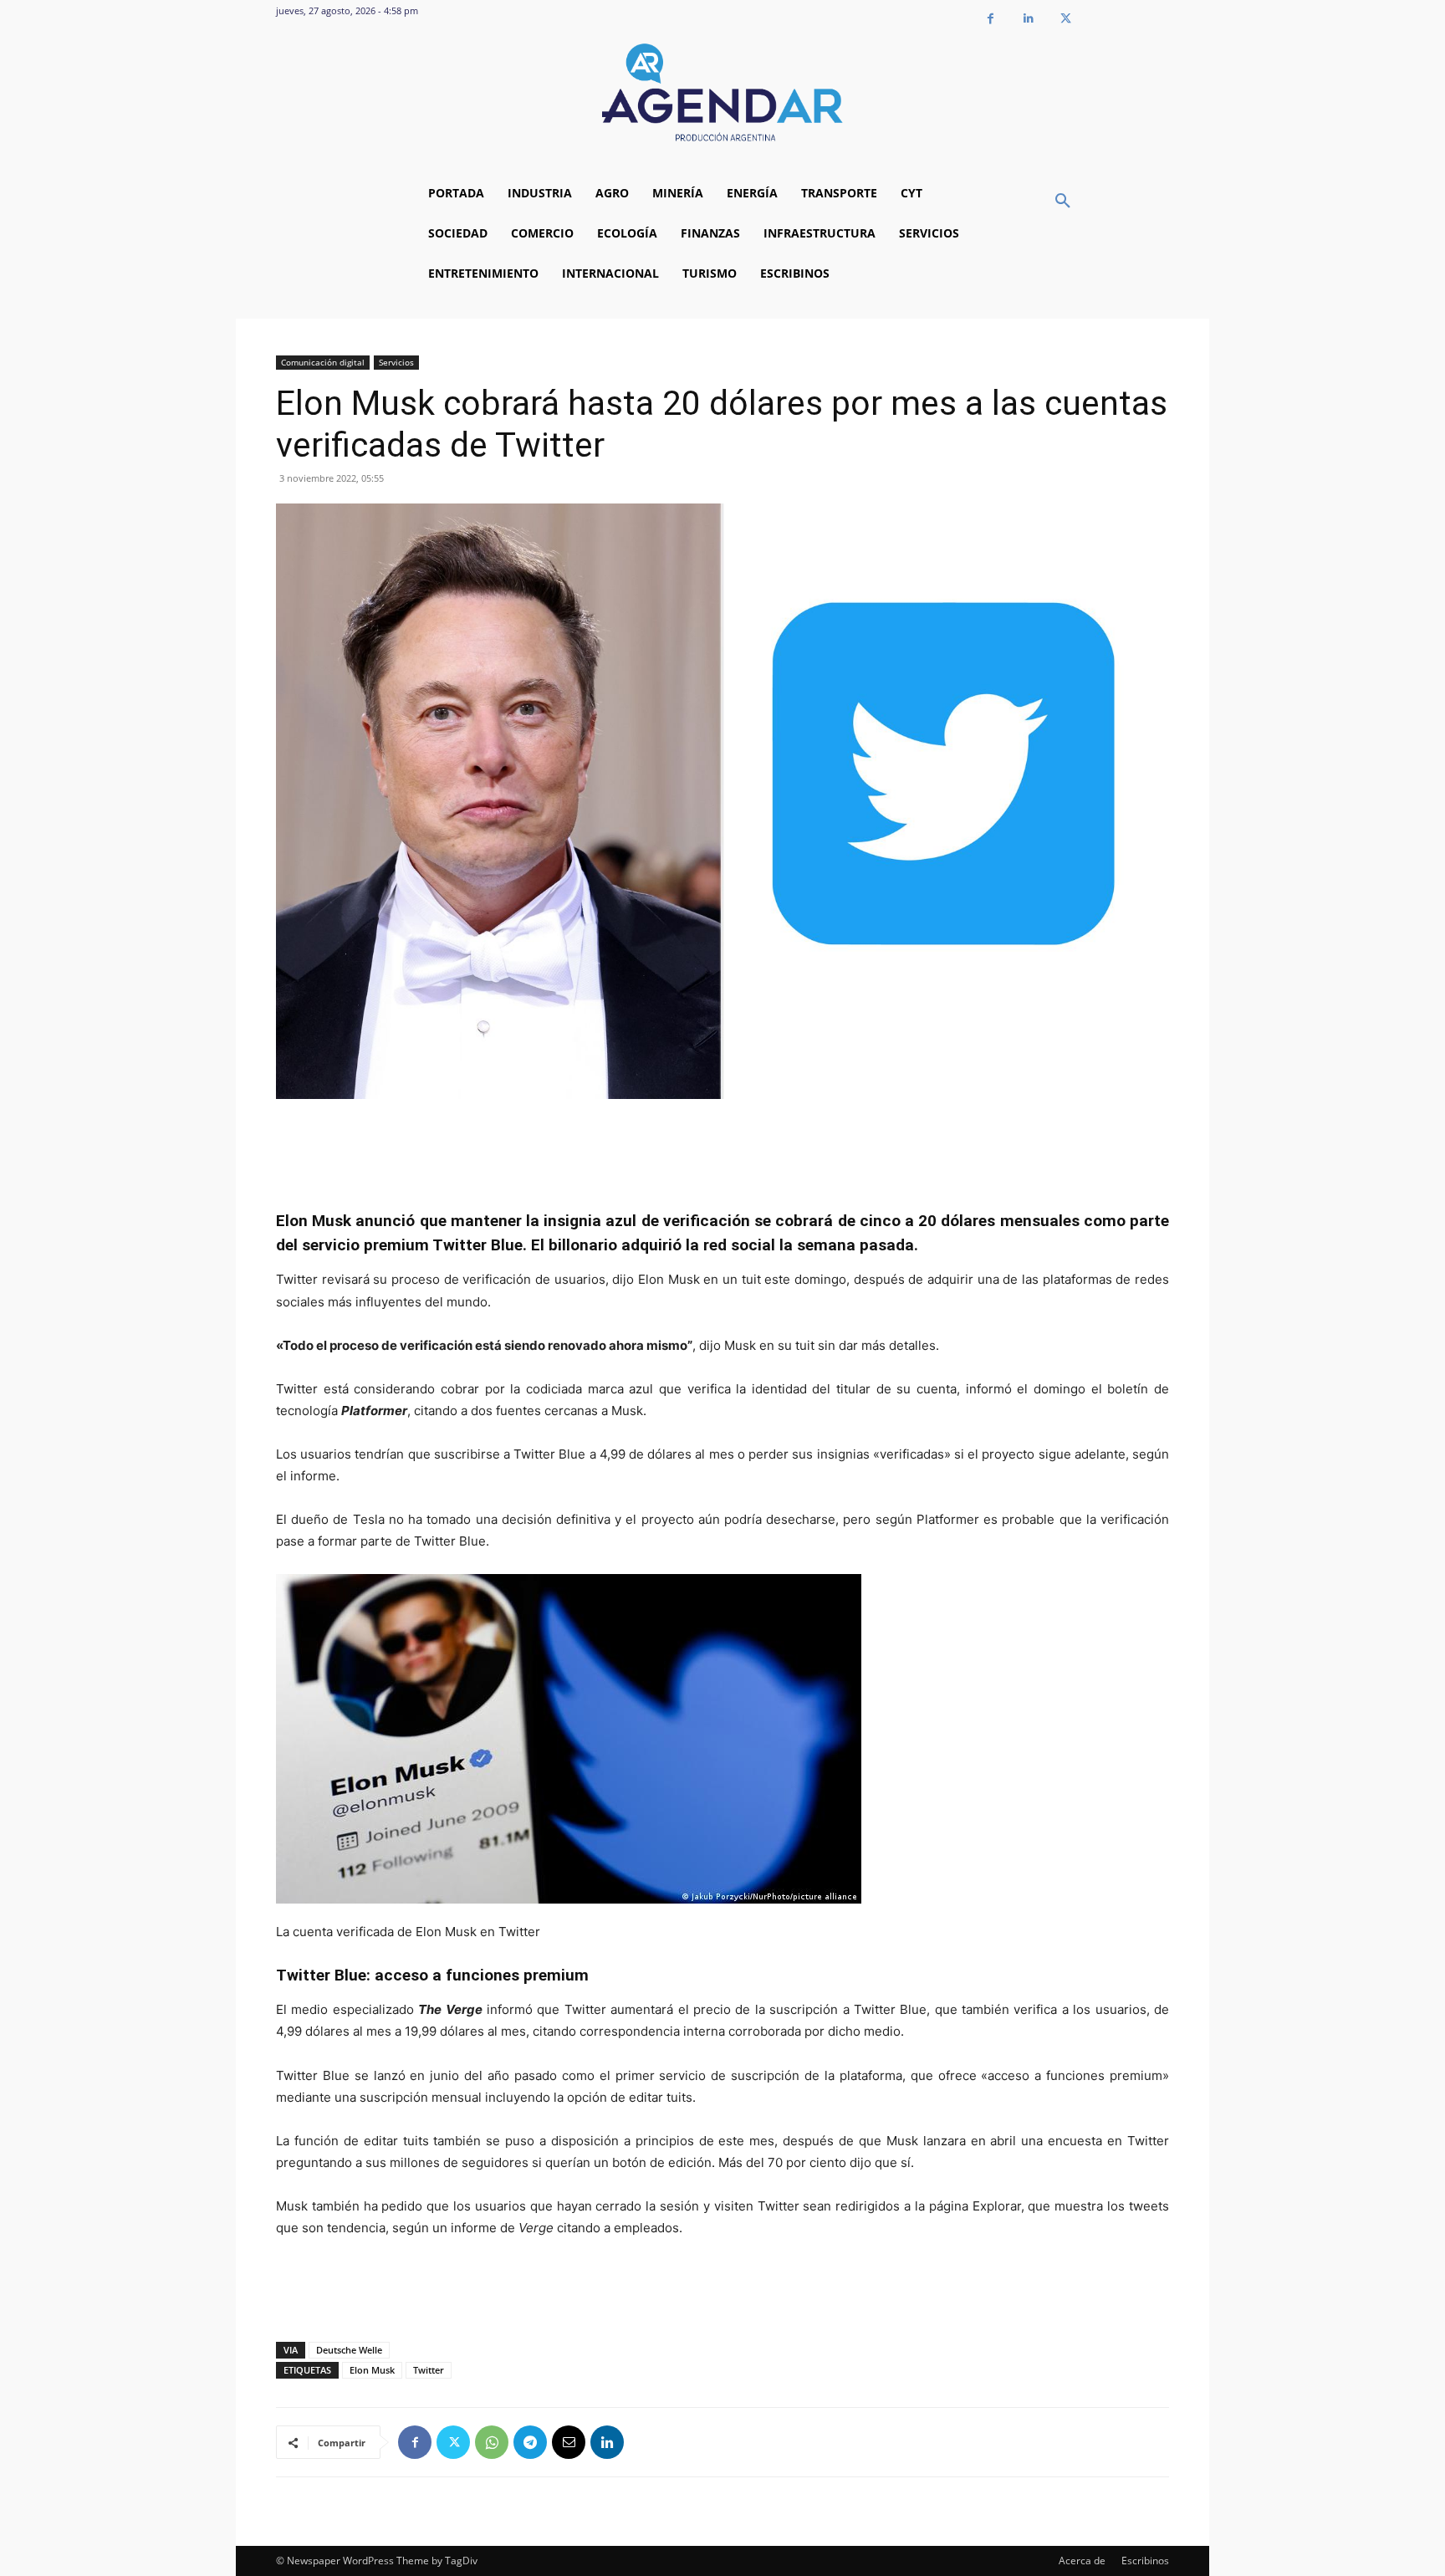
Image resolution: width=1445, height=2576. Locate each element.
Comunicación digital (323, 362)
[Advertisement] (722, 1146)
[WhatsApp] (492, 2442)
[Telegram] (530, 2442)
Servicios (396, 362)
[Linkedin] (1028, 19)
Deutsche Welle (349, 2350)
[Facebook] (991, 19)
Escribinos (1145, 2561)
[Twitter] (1066, 19)
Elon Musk (372, 2370)
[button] (1063, 202)
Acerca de (1082, 2561)
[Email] (569, 2442)
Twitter (429, 2370)
